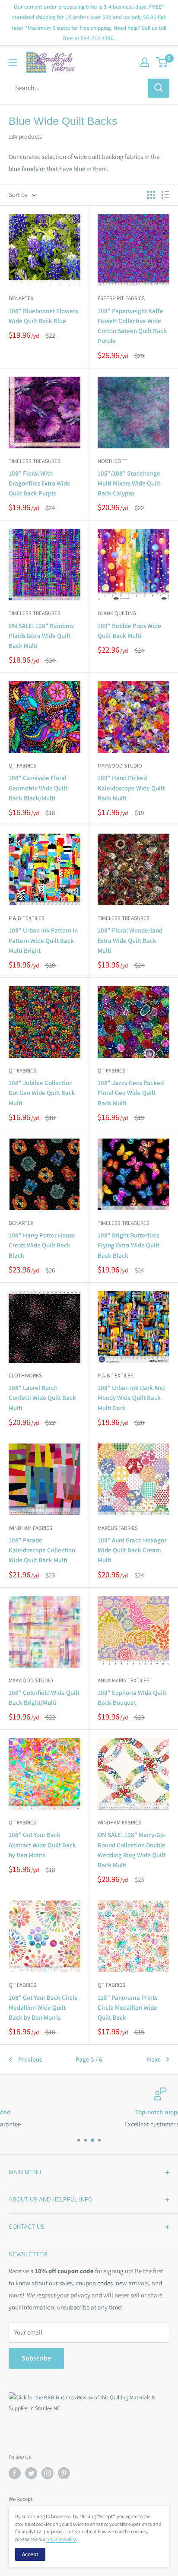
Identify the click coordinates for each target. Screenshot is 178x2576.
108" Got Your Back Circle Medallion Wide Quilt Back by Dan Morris (43, 2008)
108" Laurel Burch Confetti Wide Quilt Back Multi (42, 1398)
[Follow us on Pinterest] (64, 2473)
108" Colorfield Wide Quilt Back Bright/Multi (44, 1697)
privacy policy (61, 2539)
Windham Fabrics (30, 1528)
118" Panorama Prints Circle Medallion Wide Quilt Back (127, 2008)
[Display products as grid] (151, 195)
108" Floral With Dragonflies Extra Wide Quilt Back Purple (40, 483)
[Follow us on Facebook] (15, 2473)
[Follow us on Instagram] (48, 2473)
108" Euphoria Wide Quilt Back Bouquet (132, 1697)
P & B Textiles (27, 918)
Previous (30, 2059)
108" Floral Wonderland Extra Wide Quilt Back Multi (130, 940)
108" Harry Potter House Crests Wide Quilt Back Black (42, 1245)
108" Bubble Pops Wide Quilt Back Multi (129, 631)
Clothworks (25, 1375)
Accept (30, 2554)
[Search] (159, 88)
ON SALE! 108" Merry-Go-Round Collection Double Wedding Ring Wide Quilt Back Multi (132, 1850)
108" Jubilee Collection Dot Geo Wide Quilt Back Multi (42, 1093)
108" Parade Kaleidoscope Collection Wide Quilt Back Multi (42, 1550)
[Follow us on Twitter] (31, 2473)
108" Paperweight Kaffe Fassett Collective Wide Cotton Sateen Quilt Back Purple (132, 326)
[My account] (145, 62)
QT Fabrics (22, 766)
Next (153, 2059)
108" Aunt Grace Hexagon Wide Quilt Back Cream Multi (133, 1550)
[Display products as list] (165, 195)
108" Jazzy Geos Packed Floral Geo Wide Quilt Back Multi (131, 1093)
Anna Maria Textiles (124, 1680)
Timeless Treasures (35, 461)
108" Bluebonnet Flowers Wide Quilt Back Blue (43, 316)
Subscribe (36, 2358)
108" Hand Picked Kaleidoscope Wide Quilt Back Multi (131, 788)
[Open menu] (13, 62)
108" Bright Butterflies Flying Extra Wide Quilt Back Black (129, 1245)
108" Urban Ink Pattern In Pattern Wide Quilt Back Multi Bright (43, 940)
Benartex (21, 298)
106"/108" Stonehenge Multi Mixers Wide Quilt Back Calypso (129, 483)
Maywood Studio (120, 766)
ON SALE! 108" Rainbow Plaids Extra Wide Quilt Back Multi (41, 636)
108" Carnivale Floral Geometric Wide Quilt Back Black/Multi (38, 788)
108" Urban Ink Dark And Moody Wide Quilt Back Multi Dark (131, 1398)
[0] (162, 62)
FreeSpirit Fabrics (121, 298)
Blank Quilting (117, 613)
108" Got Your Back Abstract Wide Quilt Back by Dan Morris (42, 1845)
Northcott (113, 461)
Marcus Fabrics (118, 1528)
